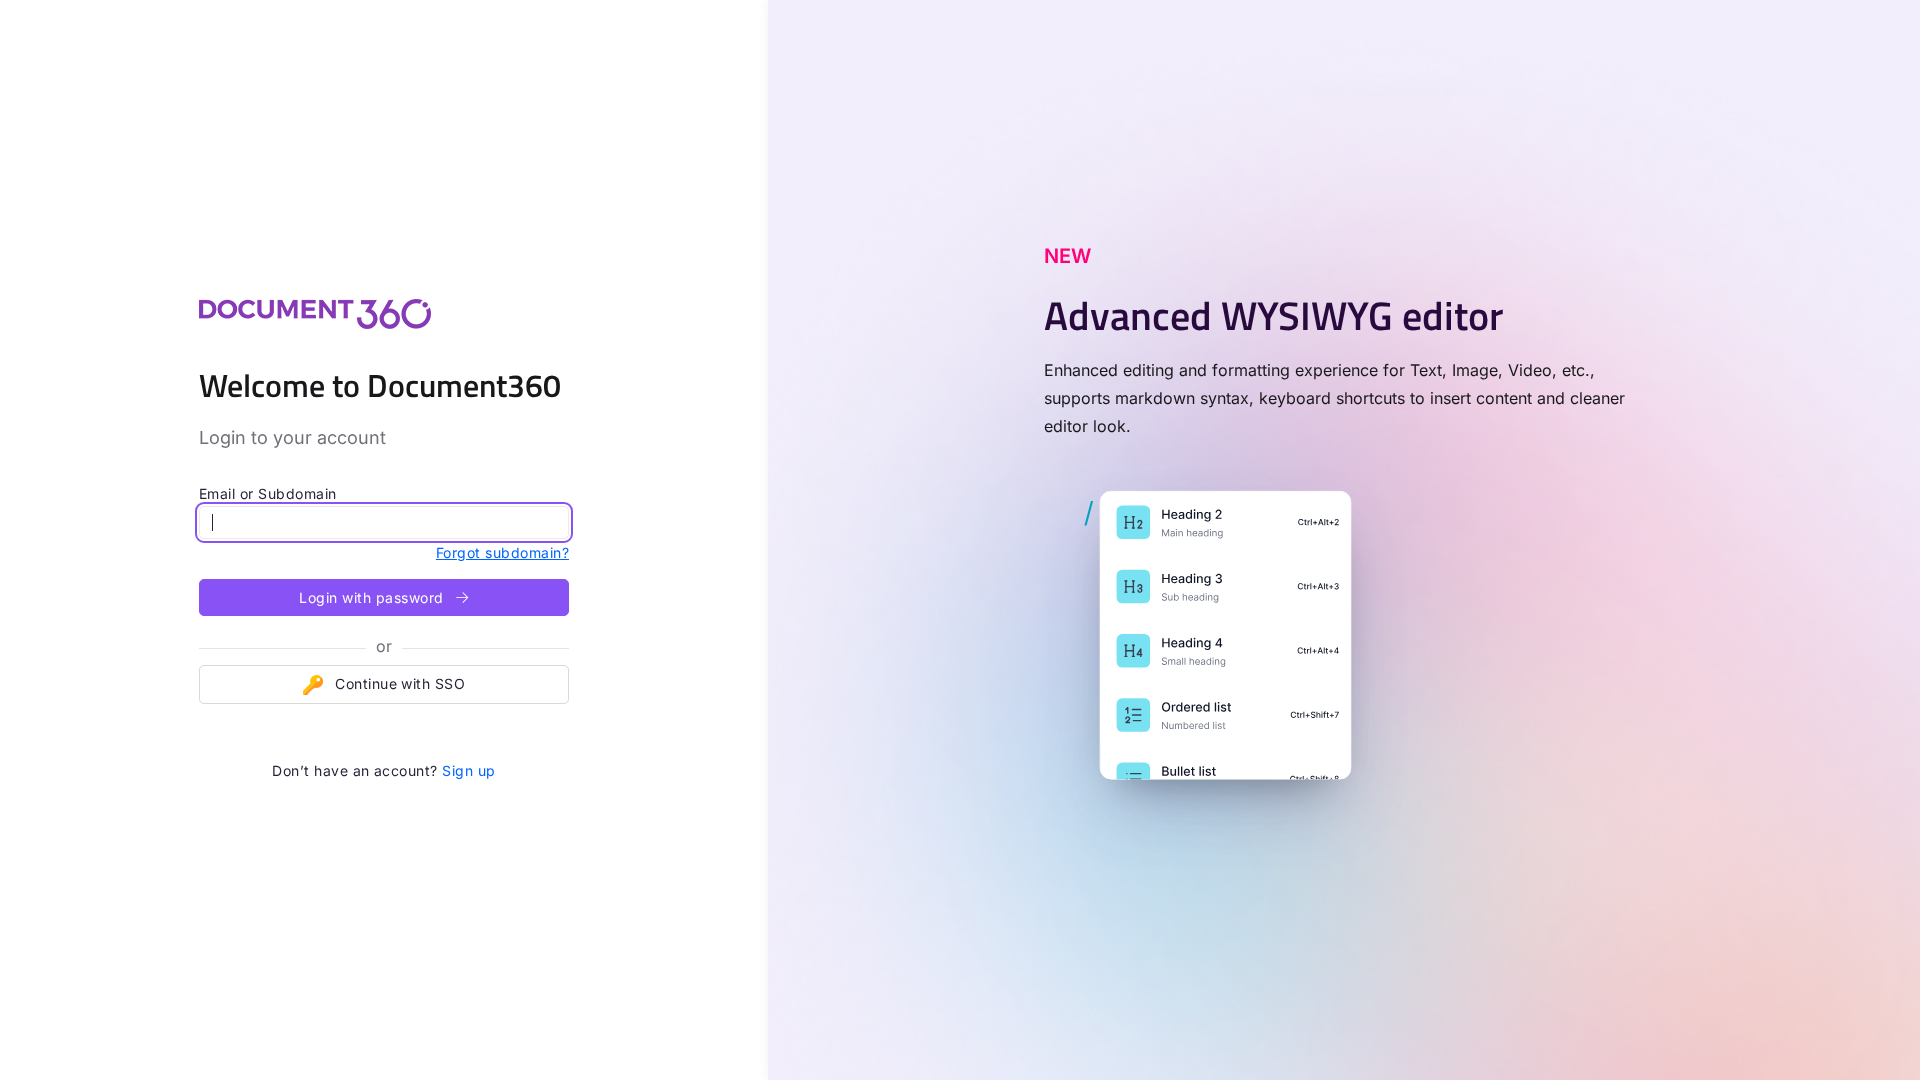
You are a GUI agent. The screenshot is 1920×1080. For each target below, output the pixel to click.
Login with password (373, 597)
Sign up (468, 770)
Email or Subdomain (268, 493)
